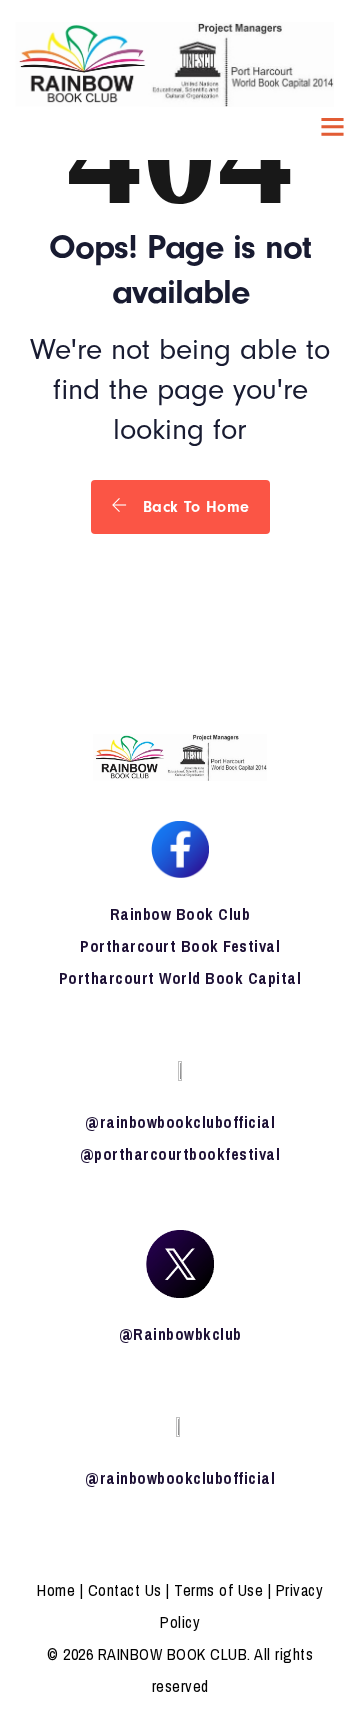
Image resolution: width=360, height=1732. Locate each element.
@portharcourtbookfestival (180, 1154)
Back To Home (193, 507)
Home (56, 1590)
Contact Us (125, 1590)
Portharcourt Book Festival (180, 946)
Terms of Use (218, 1590)
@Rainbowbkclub (180, 1334)
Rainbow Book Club (180, 914)
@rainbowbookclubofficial (180, 1122)
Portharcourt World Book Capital (180, 978)
